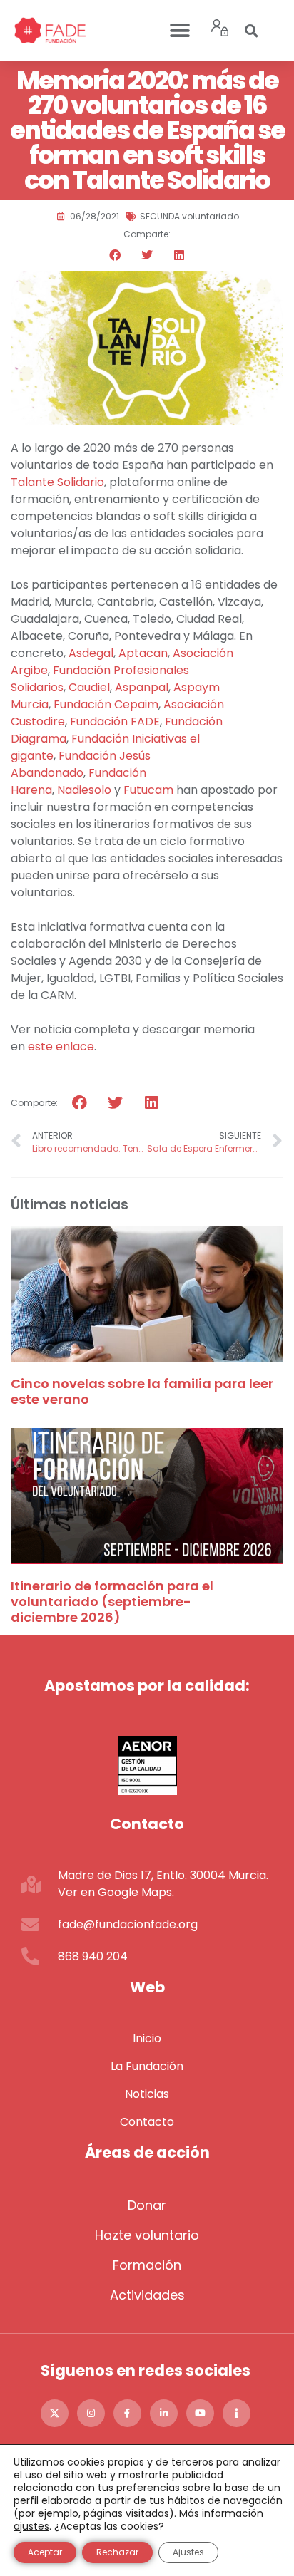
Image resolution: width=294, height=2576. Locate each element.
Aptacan (143, 653)
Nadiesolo (84, 790)
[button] (180, 30)
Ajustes (188, 2552)
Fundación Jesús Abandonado (81, 764)
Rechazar (117, 2552)
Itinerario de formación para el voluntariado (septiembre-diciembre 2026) (112, 1601)
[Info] (237, 2413)
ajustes (31, 2526)
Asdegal (91, 653)
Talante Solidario (57, 482)
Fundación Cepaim (106, 704)
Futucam (148, 790)
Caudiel (89, 687)
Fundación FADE (115, 721)
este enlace (61, 1046)
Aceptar (45, 2552)
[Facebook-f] (127, 2413)
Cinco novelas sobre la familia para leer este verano (142, 1391)
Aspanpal (142, 687)
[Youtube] (200, 2413)
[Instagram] (91, 2413)
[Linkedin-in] (164, 2413)
